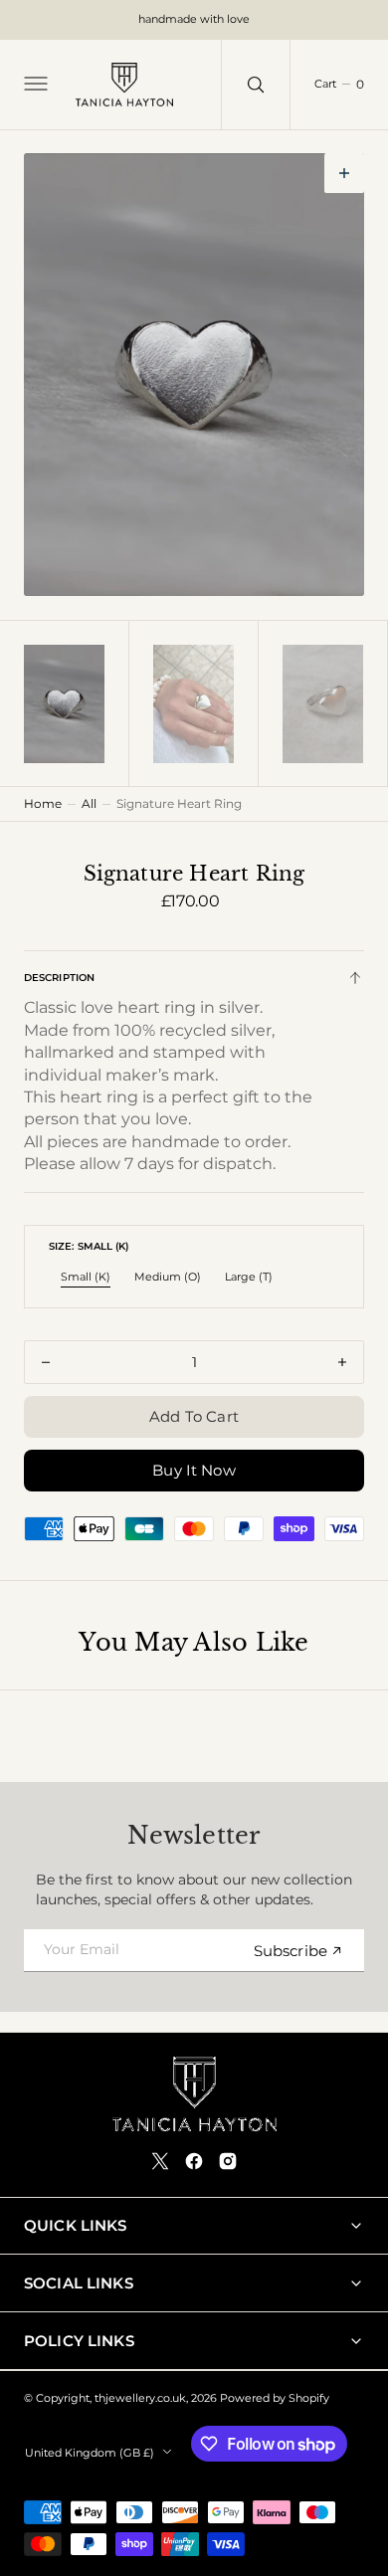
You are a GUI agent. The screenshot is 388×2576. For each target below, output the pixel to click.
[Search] (256, 85)
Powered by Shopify (275, 2398)
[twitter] (160, 2161)
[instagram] (228, 2161)
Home (43, 803)
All (89, 803)
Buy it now (194, 1470)
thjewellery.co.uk (140, 2398)
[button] (34, 85)
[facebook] (194, 2161)
